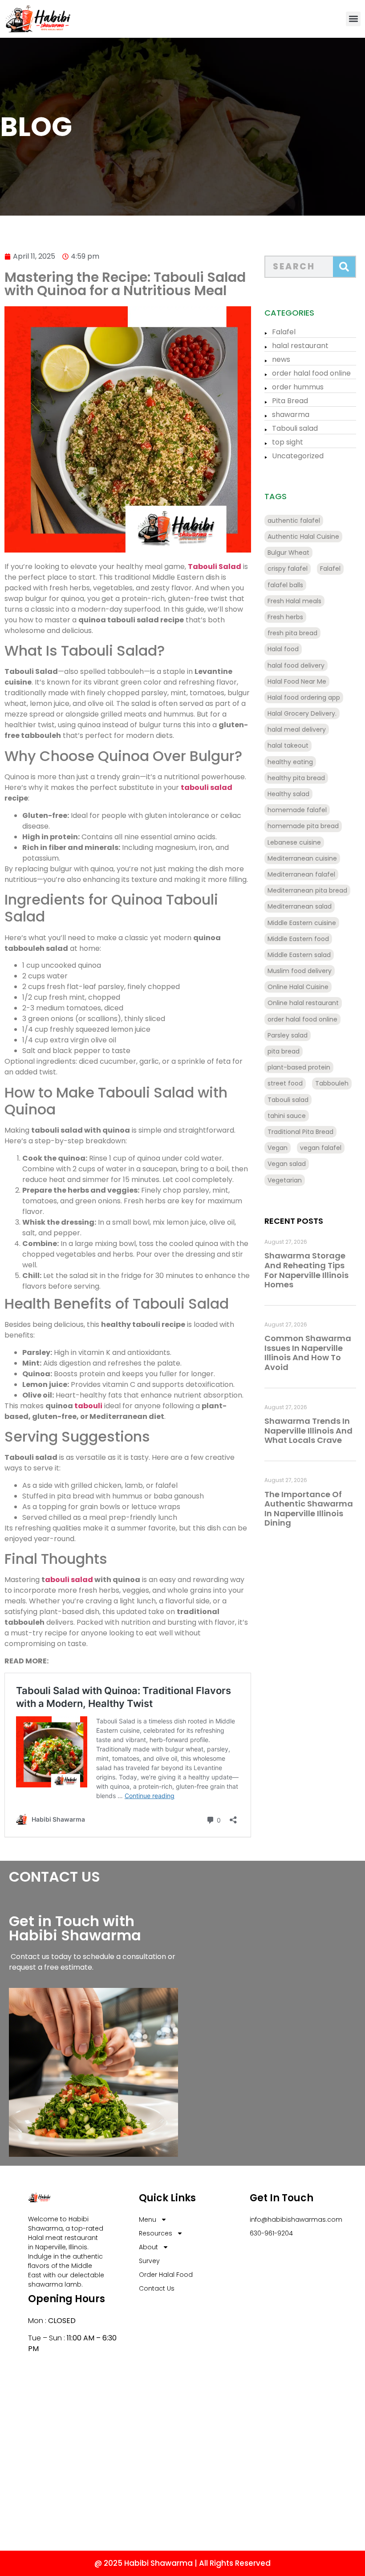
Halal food (283, 649)
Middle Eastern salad (299, 955)
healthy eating (290, 762)
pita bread (284, 1051)
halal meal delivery (297, 729)
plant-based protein (299, 1067)
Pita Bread (290, 401)
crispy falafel (288, 569)
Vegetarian (285, 1180)
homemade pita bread (303, 826)
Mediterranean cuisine (302, 858)
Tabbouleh (332, 1083)
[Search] (344, 267)
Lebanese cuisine (294, 842)
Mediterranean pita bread (307, 890)
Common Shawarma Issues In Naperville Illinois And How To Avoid (308, 1353)
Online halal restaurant (303, 1003)
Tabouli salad (295, 428)
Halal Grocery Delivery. (302, 713)
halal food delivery (296, 665)
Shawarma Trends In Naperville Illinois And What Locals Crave (308, 1430)
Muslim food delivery (300, 971)
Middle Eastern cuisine (302, 923)
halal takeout (288, 745)
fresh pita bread (292, 633)
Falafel (284, 332)
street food (285, 1083)
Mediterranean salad (300, 906)
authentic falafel (294, 521)
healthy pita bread (296, 778)
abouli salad (69, 1580)
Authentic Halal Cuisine (303, 537)
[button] (353, 19)
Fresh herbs (285, 617)
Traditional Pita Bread (300, 1132)
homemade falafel (297, 810)
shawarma (291, 415)
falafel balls (285, 585)
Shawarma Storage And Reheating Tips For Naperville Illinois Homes (306, 1270)
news (281, 359)
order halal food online (311, 373)
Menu (148, 2219)
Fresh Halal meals (294, 601)
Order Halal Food (166, 2275)
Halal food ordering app (304, 697)
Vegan (278, 1148)
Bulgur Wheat (288, 553)
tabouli (88, 1406)
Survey (149, 2261)
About (148, 2247)
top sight (288, 442)
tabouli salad (207, 787)
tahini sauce (287, 1116)
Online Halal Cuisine (298, 987)
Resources (156, 2233)
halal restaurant (300, 346)
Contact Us (157, 2288)
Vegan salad (287, 1164)
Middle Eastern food (298, 939)
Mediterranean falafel (301, 874)
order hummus (298, 387)
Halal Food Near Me (297, 681)
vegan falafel (321, 1148)
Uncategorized (298, 456)
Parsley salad (288, 1035)
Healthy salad (288, 794)
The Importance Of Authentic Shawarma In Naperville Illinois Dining (309, 1509)
